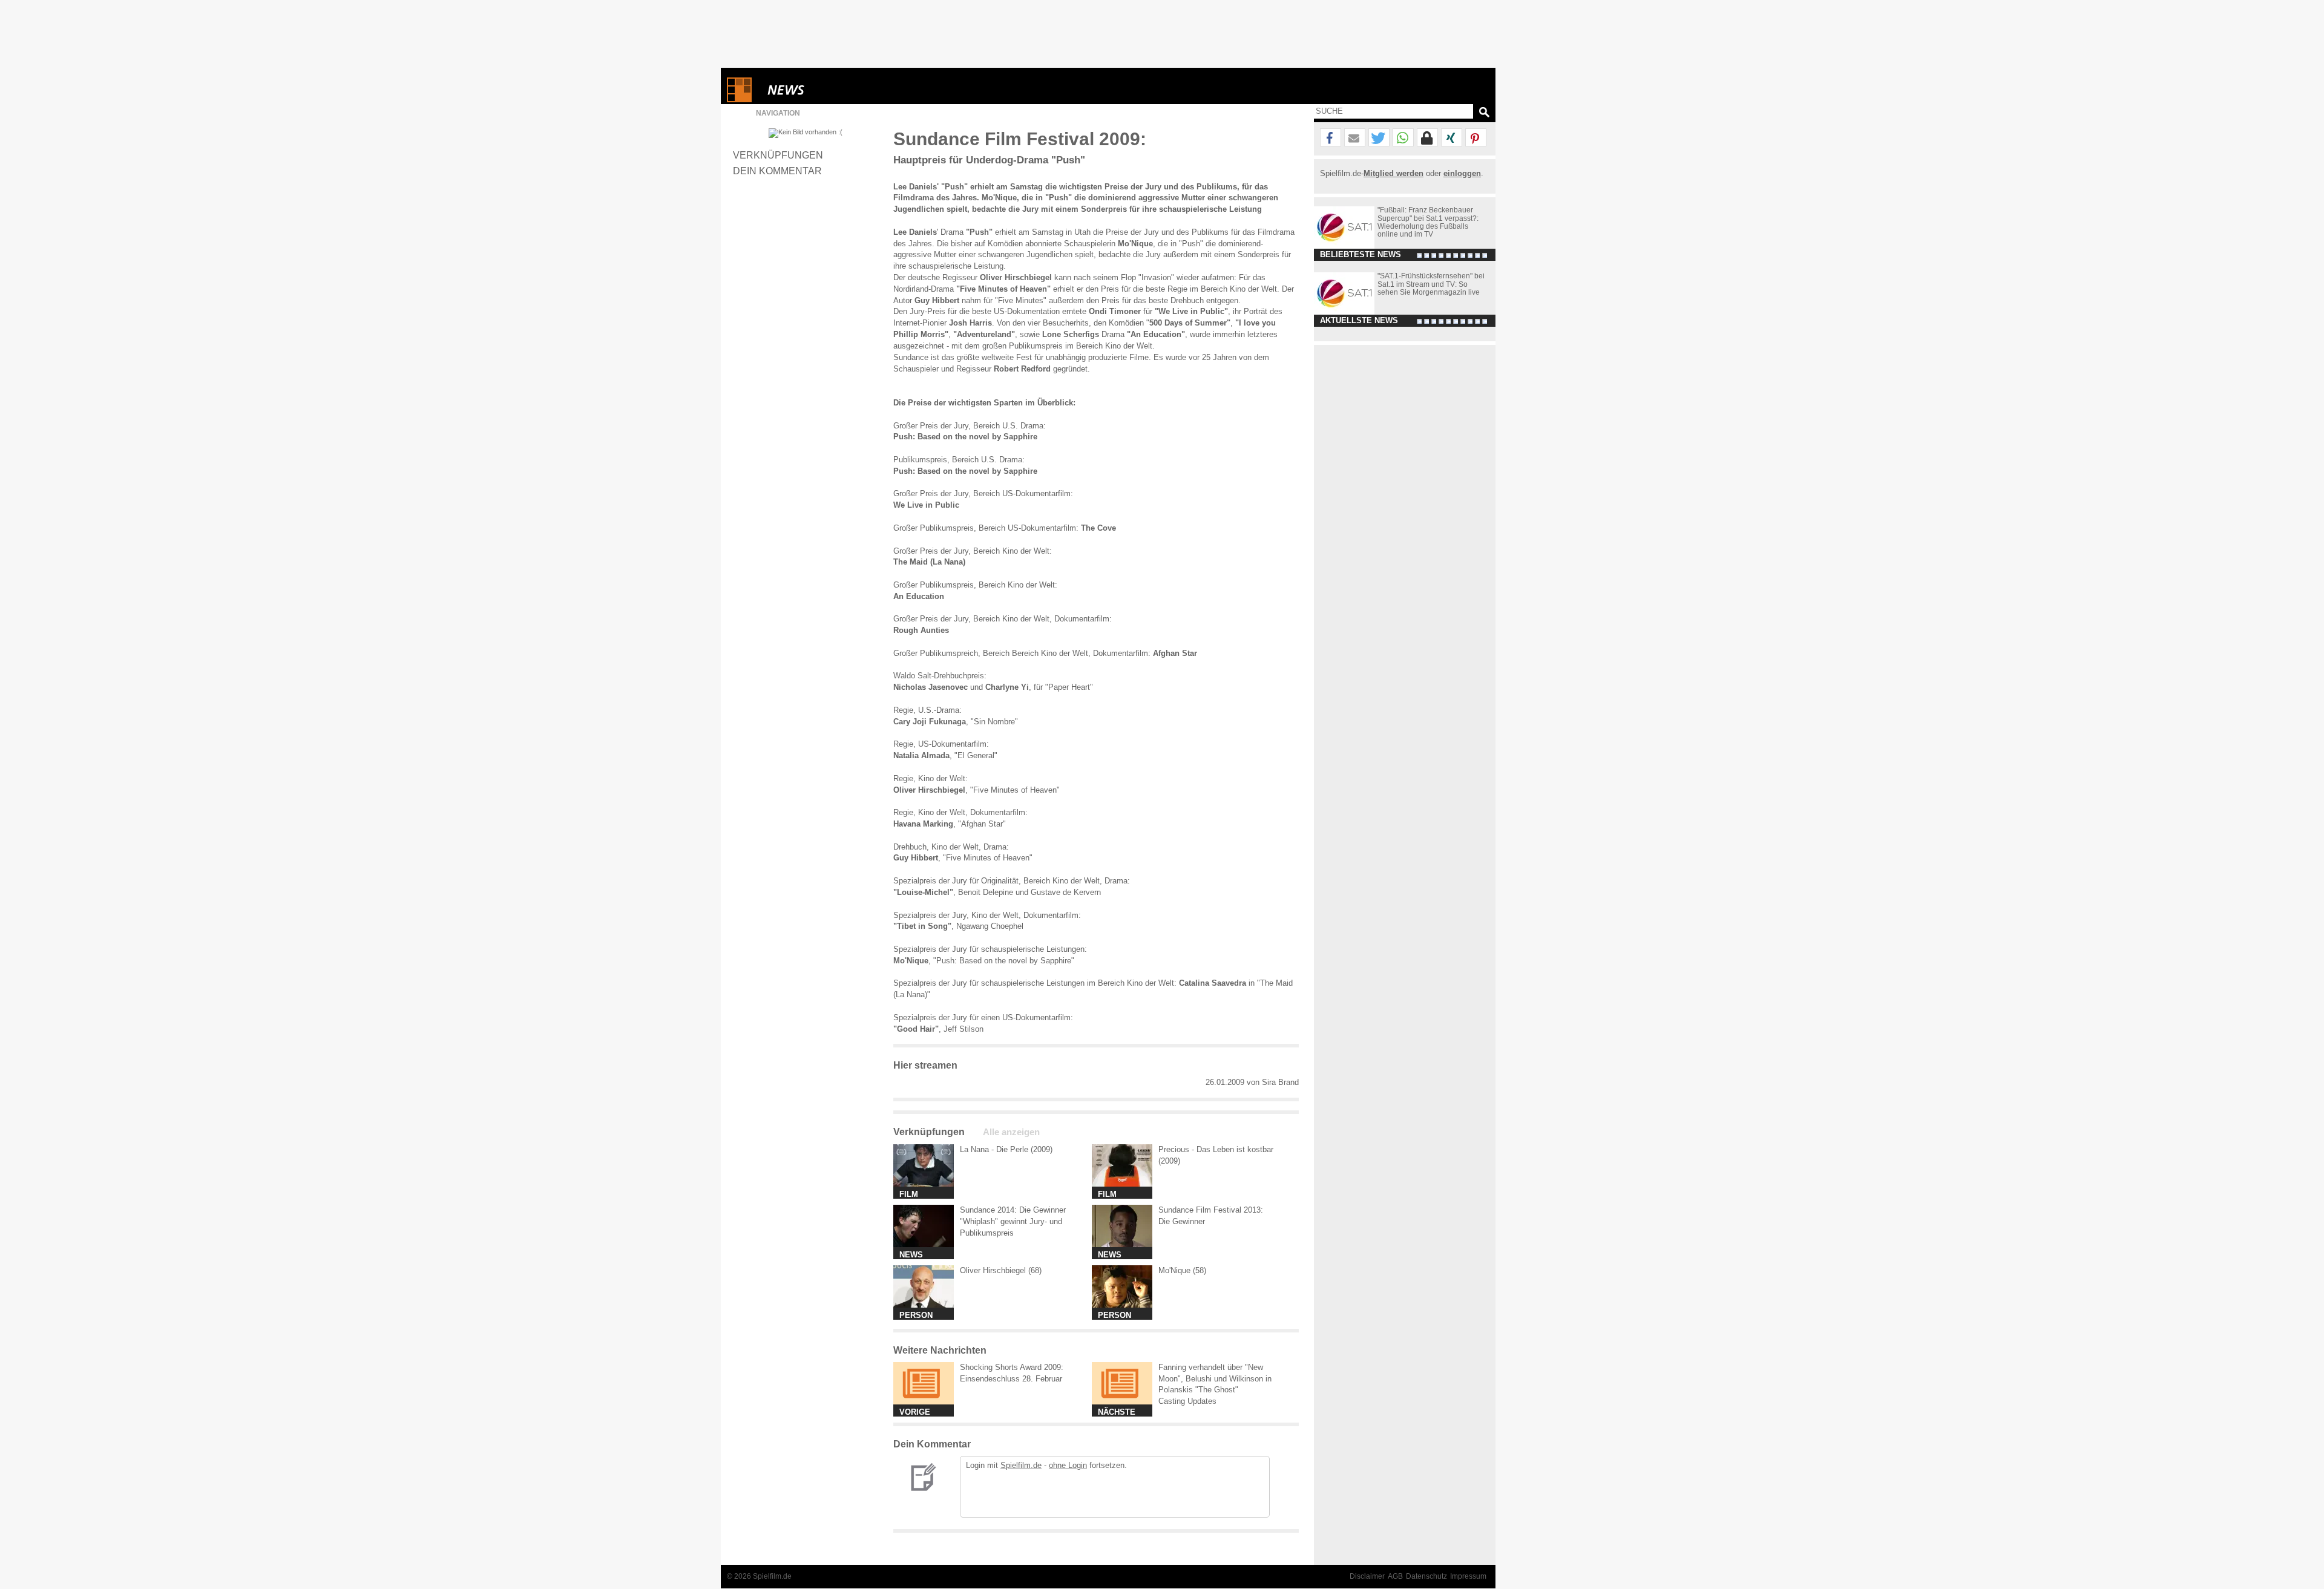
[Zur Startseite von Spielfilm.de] (739, 100)
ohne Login (1068, 1465)
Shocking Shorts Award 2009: (1012, 1367)
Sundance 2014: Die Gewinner (1013, 1210)
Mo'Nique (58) (1182, 1270)
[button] (1331, 138)
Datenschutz (1426, 1576)
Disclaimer (1367, 1576)
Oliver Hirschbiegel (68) (1001, 1270)
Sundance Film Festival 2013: (1211, 1210)
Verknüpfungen (778, 155)
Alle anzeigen (1011, 1132)
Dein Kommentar (777, 171)
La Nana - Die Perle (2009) (1006, 1149)
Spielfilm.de (1021, 1465)
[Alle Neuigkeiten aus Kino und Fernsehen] (830, 90)
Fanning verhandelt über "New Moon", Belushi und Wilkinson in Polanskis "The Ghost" (1215, 1379)
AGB (1395, 1576)
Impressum (1468, 1576)
